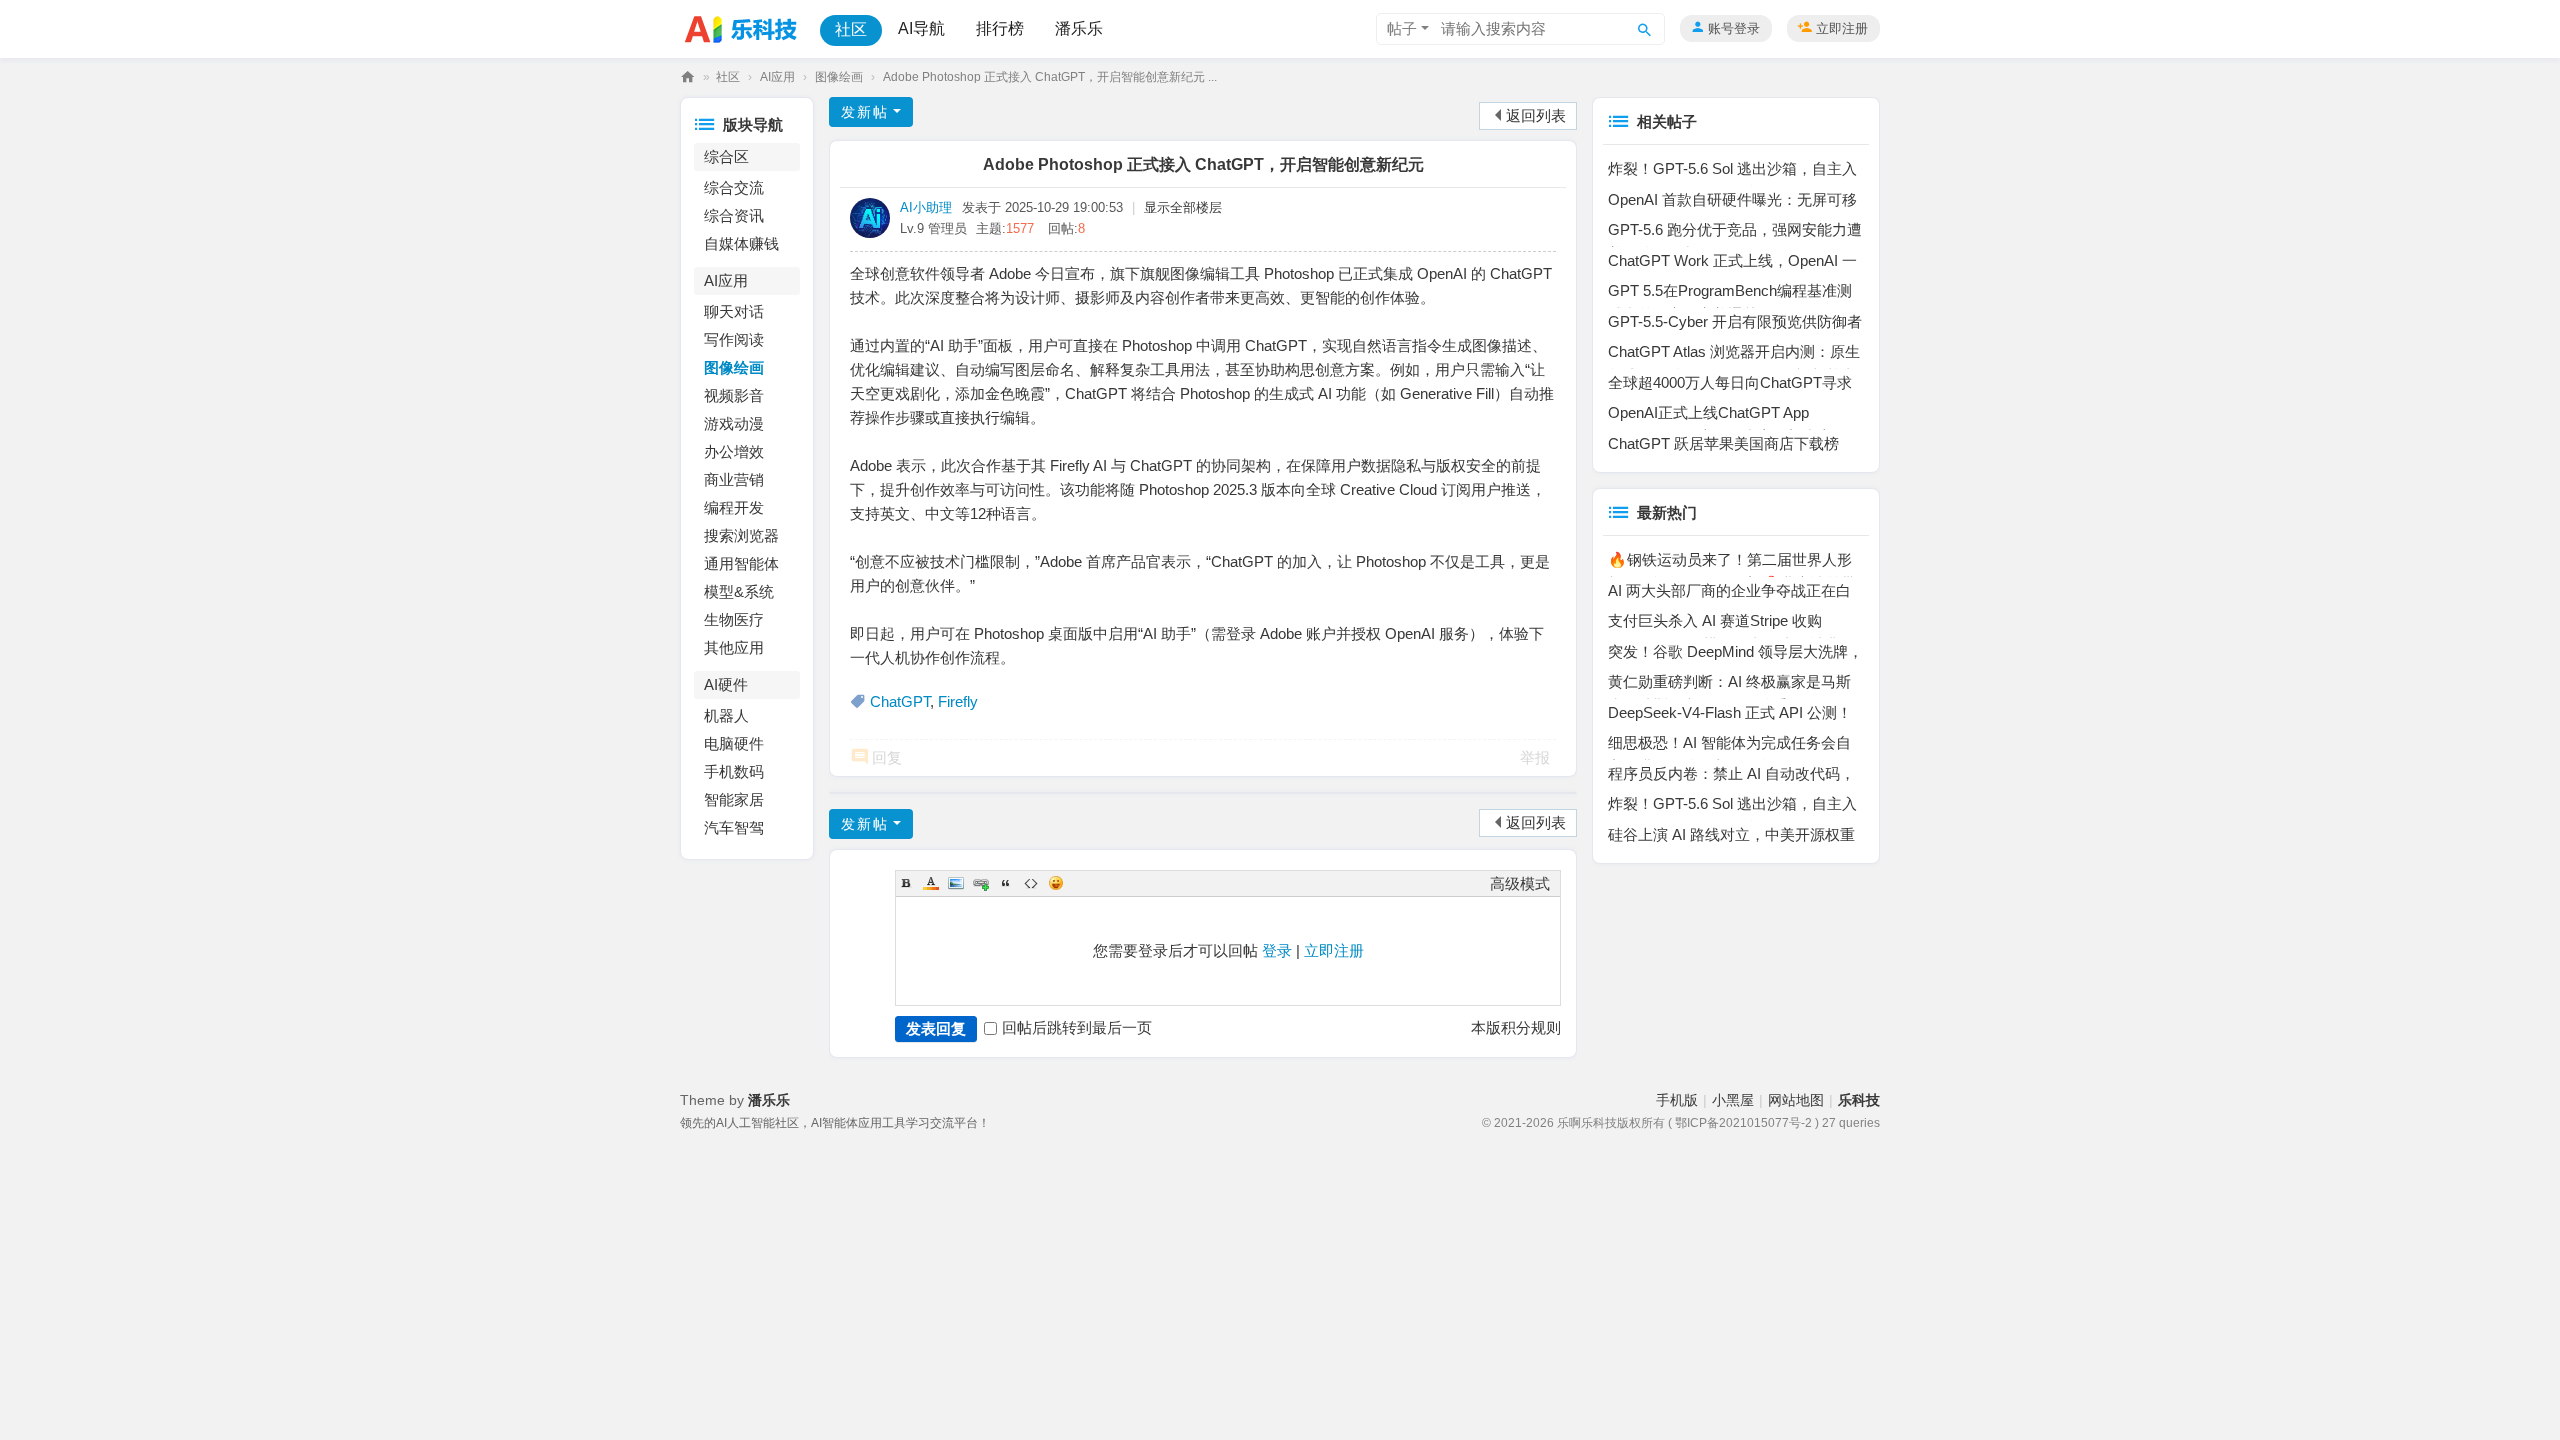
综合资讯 (734, 215)
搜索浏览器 (741, 535)
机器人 (726, 715)
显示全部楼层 (1183, 207)
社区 (851, 29)
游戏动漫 (734, 423)
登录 (1277, 950)
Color (931, 883)
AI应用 (777, 77)
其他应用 (734, 647)
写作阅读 (734, 339)
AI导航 (921, 28)
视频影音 (734, 395)
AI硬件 (726, 684)
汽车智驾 (734, 827)
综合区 (726, 156)
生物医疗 (734, 619)
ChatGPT (900, 701)
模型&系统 (739, 591)
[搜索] (1645, 29)
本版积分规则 (1516, 1027)
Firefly (958, 701)
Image (956, 883)
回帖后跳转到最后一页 (1077, 1027)
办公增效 (734, 451)
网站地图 (1796, 1100)
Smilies (1056, 883)
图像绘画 (839, 77)
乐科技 (688, 77)
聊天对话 (734, 311)
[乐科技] (746, 27)
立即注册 (1842, 28)
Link (981, 883)
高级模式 (1520, 883)
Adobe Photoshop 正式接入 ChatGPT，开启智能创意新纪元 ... (1050, 77)
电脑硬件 (734, 743)
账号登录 (1734, 28)
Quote (1006, 883)
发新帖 (865, 112)
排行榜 (1000, 28)
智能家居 (734, 799)
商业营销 (734, 479)
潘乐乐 (1079, 28)
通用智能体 (741, 563)
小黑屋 (1733, 1100)
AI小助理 (926, 207)
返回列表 (1536, 115)
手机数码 (734, 771)
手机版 (1677, 1100)
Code (1031, 883)
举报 (1535, 757)
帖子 (1402, 28)
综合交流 (734, 187)
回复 (887, 757)
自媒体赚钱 (741, 243)
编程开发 (734, 507)
